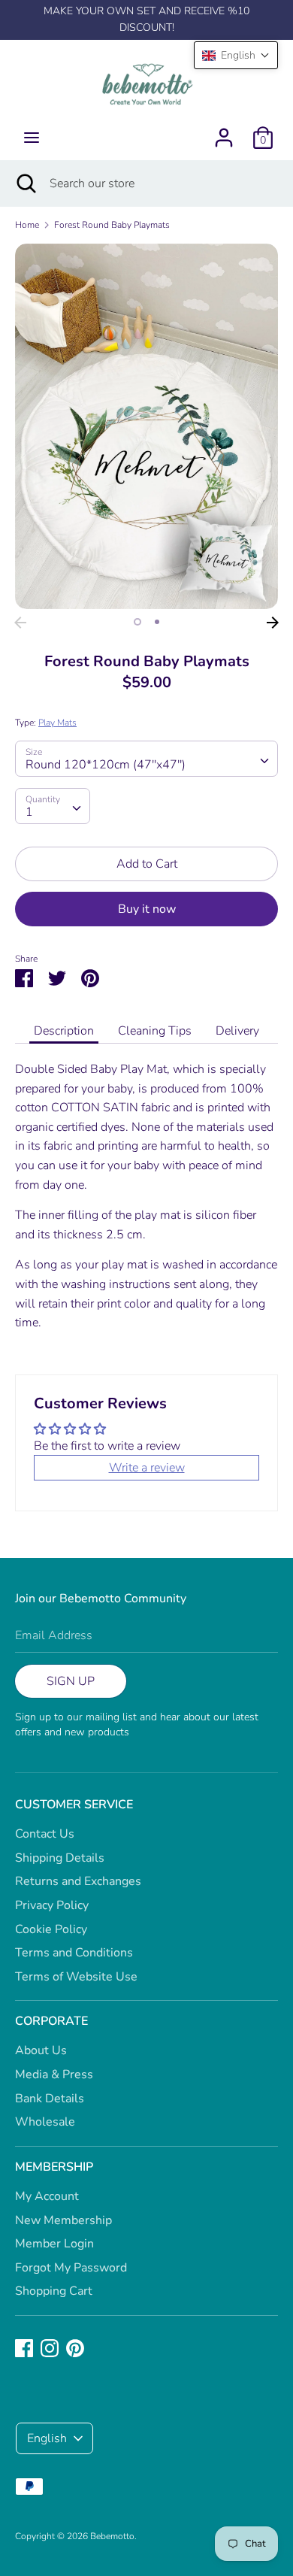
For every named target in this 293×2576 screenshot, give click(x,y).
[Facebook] (24, 2347)
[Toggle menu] (32, 138)
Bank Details (50, 2099)
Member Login (54, 2244)
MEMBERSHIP (54, 2167)
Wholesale (45, 2122)
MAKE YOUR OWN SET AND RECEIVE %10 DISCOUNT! (146, 19)
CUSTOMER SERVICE (74, 1805)
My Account (47, 2196)
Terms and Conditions (74, 1953)
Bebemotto (112, 2536)
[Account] (224, 132)
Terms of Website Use (76, 1977)
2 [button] (157, 622)
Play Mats (57, 723)
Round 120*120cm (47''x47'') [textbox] (106, 765)
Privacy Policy (52, 1905)
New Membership (63, 2220)
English (47, 2438)
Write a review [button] (147, 1468)
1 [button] (137, 622)
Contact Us (45, 1834)
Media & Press (54, 2074)
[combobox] (146, 759)
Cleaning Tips (155, 1031)
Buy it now (147, 909)
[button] (236, 55)
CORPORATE (51, 2021)
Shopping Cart (54, 2291)
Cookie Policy (51, 1929)
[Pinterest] (75, 2347)
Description (64, 1031)
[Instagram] (50, 2347)
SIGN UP (71, 1681)
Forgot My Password (71, 2268)
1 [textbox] (29, 812)
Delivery (237, 1031)
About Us (41, 2050)
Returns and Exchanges (78, 1881)
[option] (146, 426)
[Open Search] (25, 183)
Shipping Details (60, 1858)
